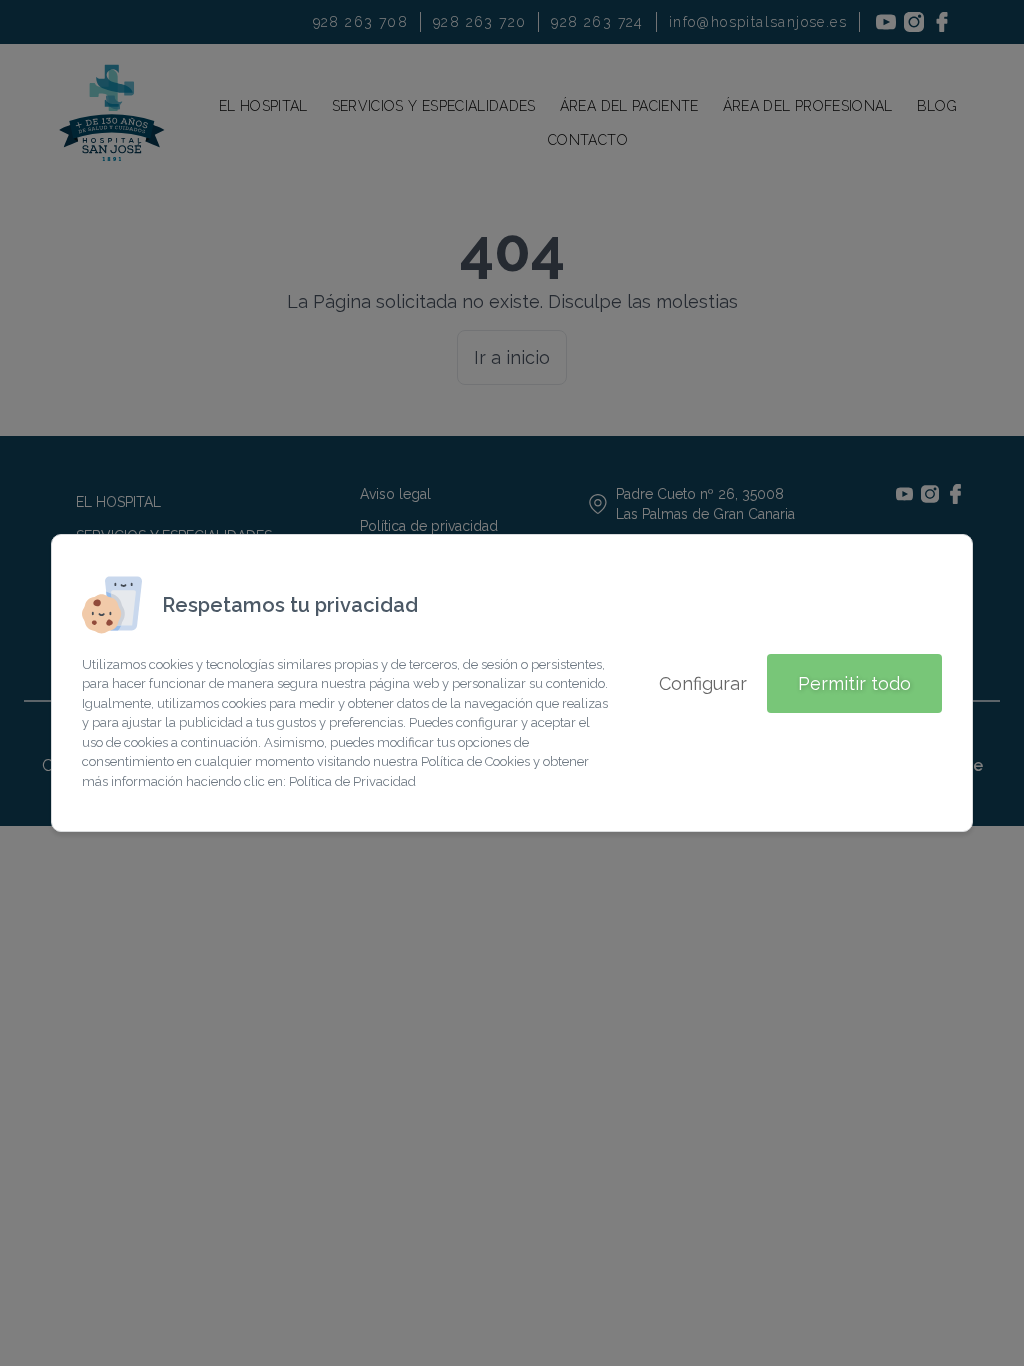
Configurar (703, 683)
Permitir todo (854, 683)
